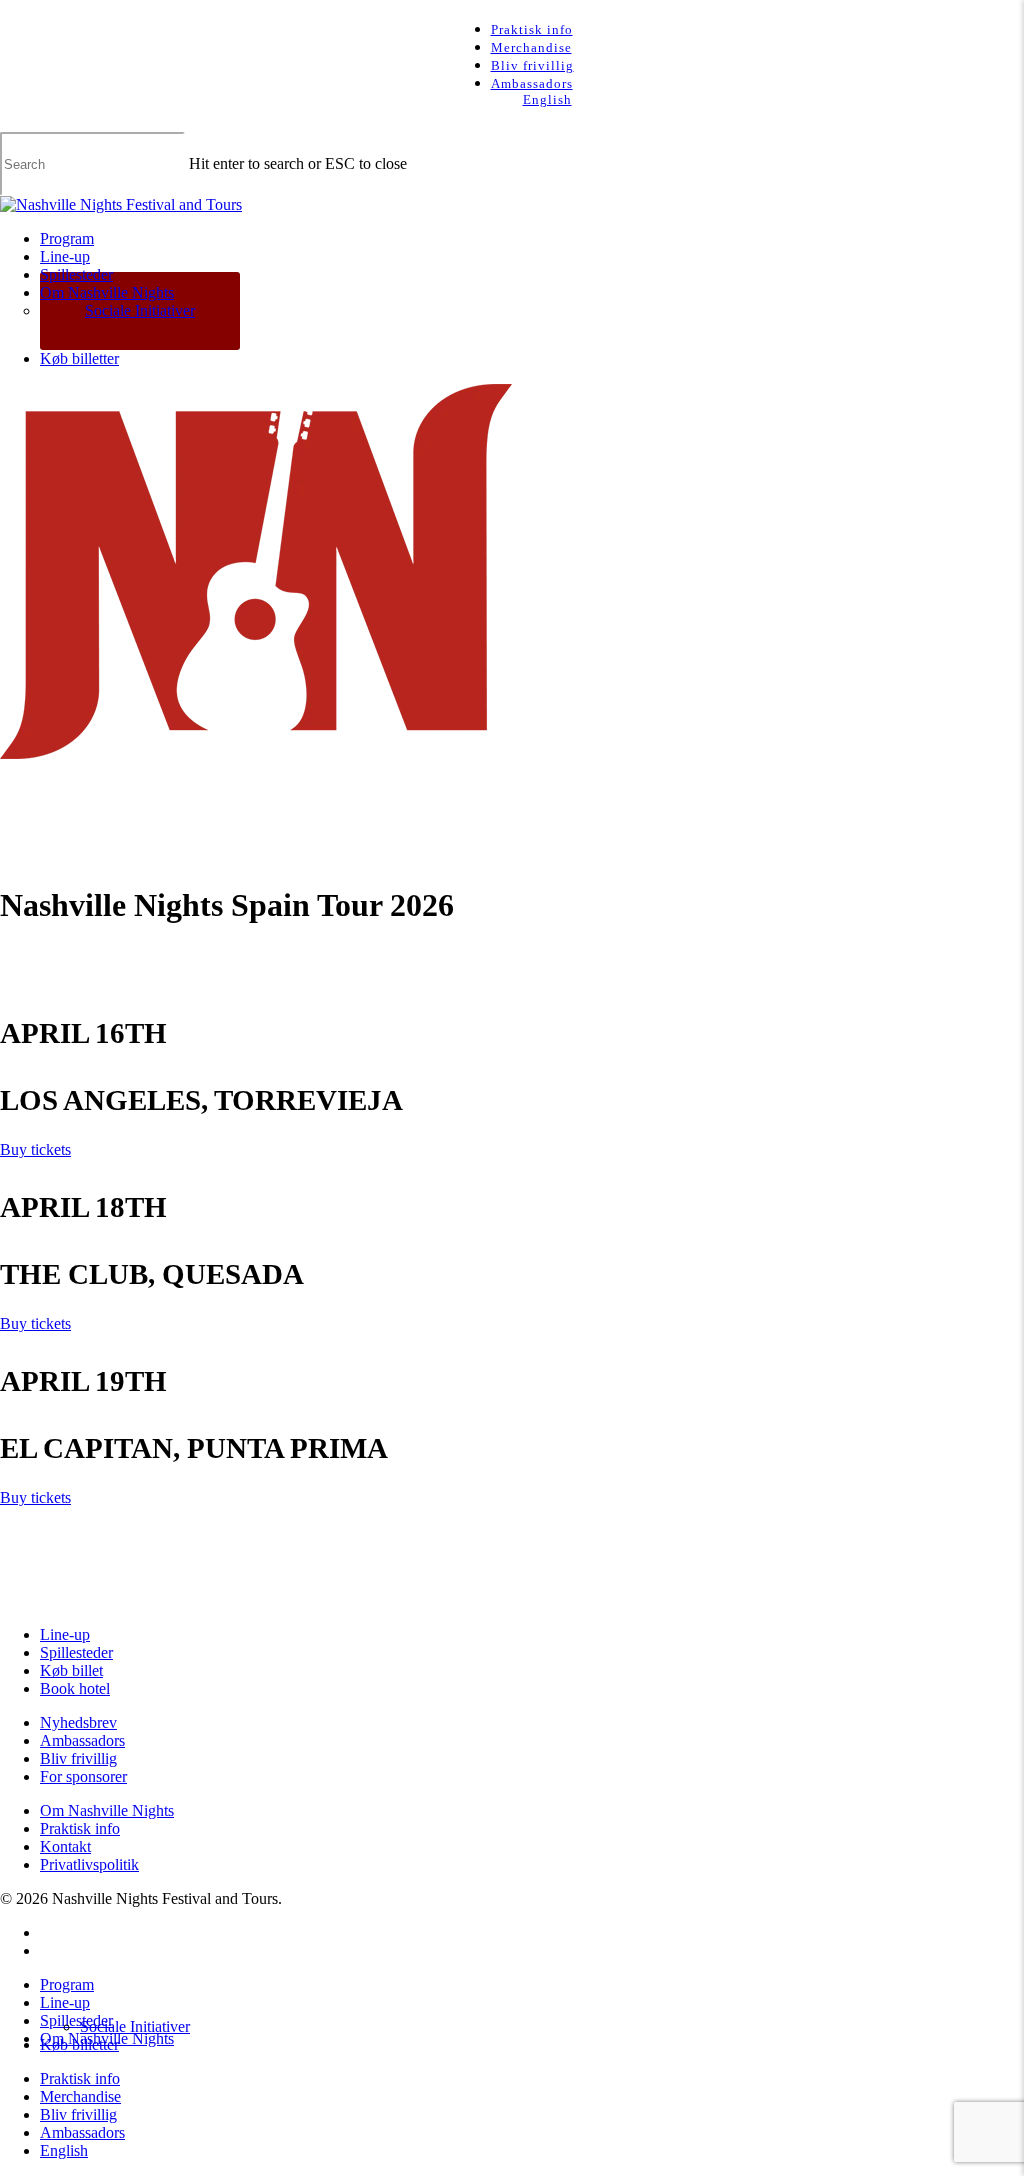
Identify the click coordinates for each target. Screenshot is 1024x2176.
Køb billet (71, 1670)
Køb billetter (79, 2044)
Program (67, 1984)
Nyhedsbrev (78, 1722)
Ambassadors (82, 1740)
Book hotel (75, 1688)
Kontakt (65, 1846)
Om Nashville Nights (107, 1810)
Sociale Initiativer (135, 2026)
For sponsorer (83, 1776)
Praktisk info (80, 1828)
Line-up (65, 1634)
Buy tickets (35, 1149)
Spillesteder (76, 1652)
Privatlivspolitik (89, 1864)
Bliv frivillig (78, 1758)
